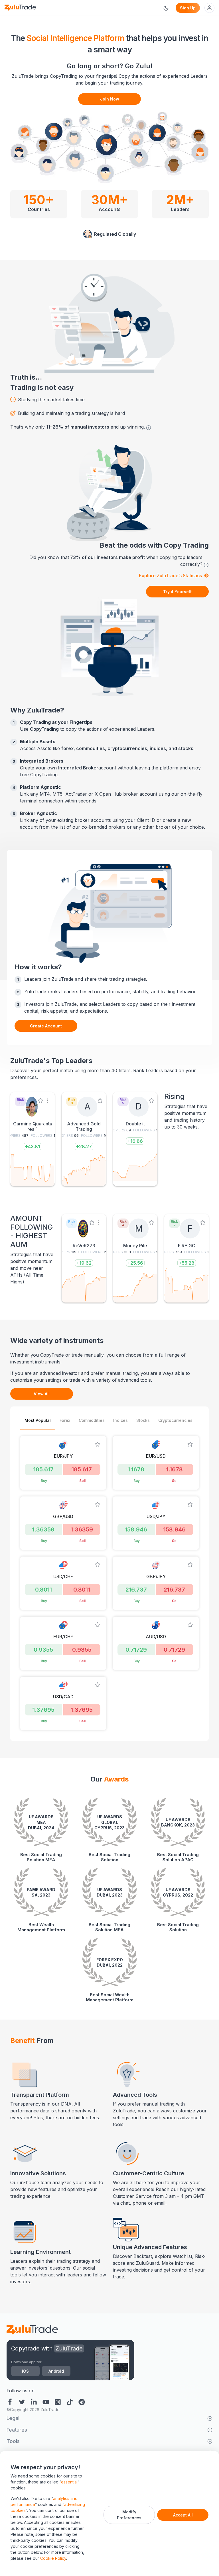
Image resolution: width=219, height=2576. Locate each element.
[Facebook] (11, 2401)
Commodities (92, 1420)
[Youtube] (46, 2401)
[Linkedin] (34, 2401)
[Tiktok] (70, 2401)
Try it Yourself (177, 592)
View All (42, 1394)
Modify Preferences (129, 2515)
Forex (65, 1420)
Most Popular (38, 1420)
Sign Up (188, 8)
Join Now (110, 99)
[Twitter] (22, 2401)
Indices (120, 1420)
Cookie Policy (53, 2558)
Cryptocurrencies (175, 1420)
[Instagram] (58, 2401)
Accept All (183, 2515)
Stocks (143, 1420)
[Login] (209, 8)
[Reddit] (82, 2401)
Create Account (46, 1026)
